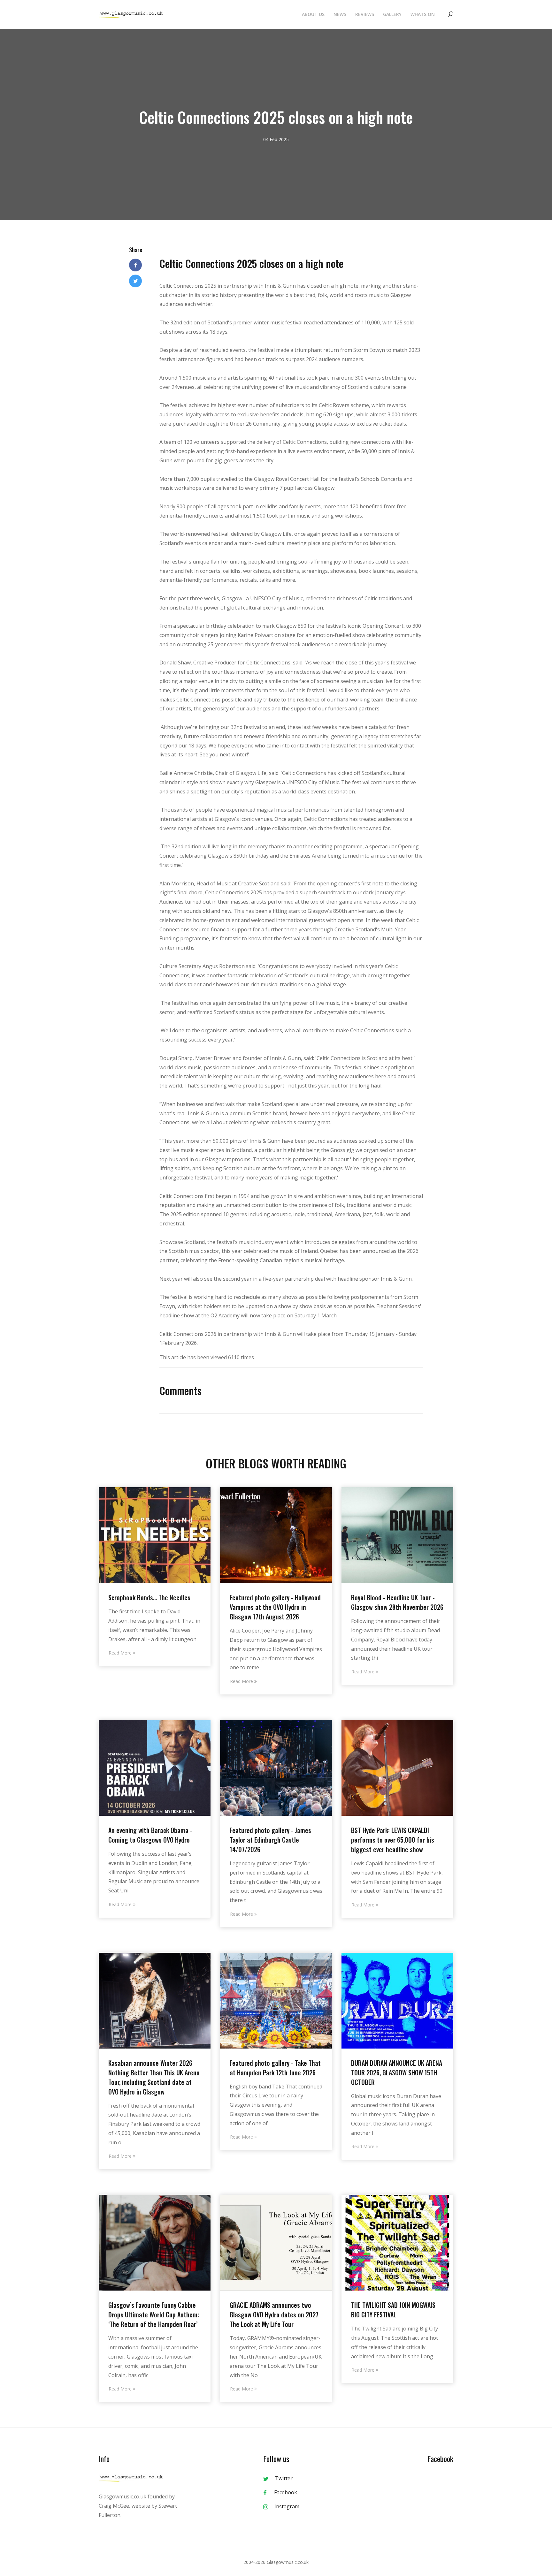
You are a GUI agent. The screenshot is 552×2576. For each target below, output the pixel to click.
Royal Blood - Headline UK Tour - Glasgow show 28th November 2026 (397, 1602)
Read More (121, 1653)
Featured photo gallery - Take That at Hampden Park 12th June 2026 (275, 2068)
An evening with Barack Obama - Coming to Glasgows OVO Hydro (150, 1835)
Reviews (365, 14)
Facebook (285, 2492)
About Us (313, 14)
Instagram (287, 2506)
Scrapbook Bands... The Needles (149, 1597)
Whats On (423, 14)
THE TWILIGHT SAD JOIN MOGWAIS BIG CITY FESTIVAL (393, 2310)
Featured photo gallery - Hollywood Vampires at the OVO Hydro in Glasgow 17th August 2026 (275, 1607)
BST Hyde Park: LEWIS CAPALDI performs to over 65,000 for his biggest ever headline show (393, 1840)
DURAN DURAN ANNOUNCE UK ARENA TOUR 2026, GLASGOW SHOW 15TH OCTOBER (397, 2072)
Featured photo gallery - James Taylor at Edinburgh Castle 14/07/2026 (270, 1840)
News (340, 14)
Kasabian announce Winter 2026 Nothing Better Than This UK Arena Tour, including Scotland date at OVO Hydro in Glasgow (154, 2077)
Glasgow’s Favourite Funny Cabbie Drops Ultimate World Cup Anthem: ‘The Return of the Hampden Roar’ (154, 2315)
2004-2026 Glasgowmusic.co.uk (276, 2562)
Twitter (284, 2478)
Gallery (392, 14)
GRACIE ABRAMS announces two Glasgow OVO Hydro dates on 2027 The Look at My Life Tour (274, 2315)
